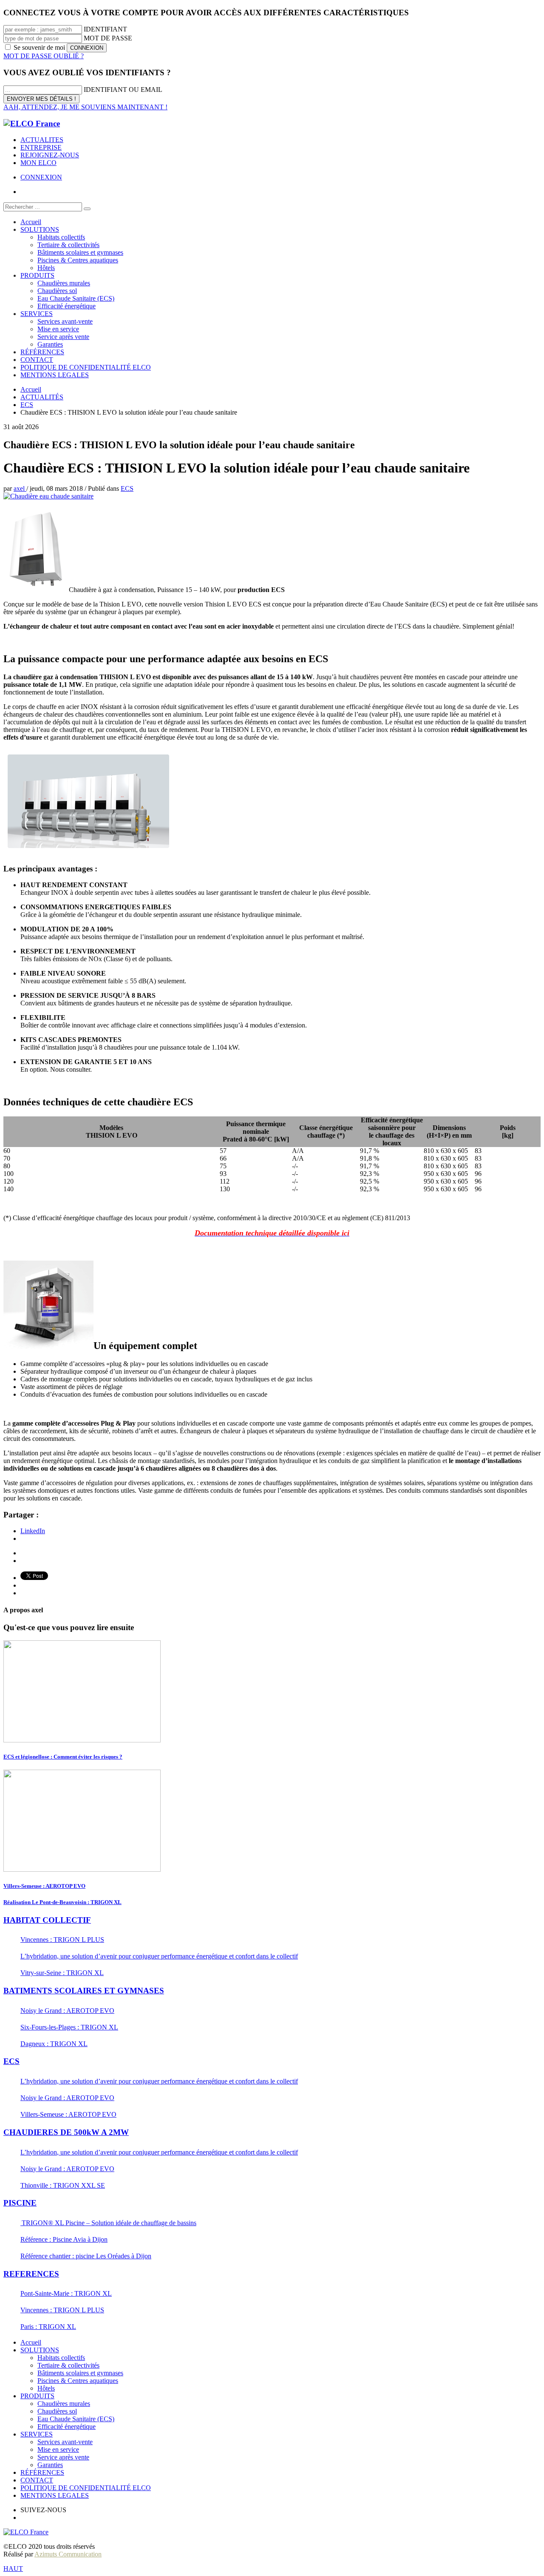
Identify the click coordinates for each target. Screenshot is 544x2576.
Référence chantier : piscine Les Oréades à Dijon (86, 2256)
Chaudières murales (64, 2404)
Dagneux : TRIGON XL (54, 2044)
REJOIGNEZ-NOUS (50, 155)
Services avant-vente (65, 2442)
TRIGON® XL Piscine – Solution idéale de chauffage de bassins (108, 2223)
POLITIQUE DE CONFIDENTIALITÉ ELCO (86, 2488)
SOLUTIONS (40, 2350)
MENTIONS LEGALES (55, 2495)
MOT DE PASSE (108, 38)
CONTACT (37, 2480)
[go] (87, 209)
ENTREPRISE (41, 147)
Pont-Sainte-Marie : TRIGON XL (66, 2293)
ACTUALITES (42, 140)
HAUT (13, 2569)
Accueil (31, 2342)
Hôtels (46, 2388)
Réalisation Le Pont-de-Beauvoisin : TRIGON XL (62, 1902)
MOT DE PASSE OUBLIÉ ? (44, 56)
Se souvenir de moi (39, 47)
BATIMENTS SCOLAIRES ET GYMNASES (84, 1991)
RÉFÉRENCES (42, 2472)
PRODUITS (37, 2396)
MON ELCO (38, 163)
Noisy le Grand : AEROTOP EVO (67, 2011)
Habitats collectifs (61, 2358)
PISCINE (20, 2203)
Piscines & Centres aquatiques (78, 2381)
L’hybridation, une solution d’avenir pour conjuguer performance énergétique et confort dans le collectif (159, 1956)
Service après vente (63, 2457)
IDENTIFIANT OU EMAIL (123, 90)
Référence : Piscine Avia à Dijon (64, 2239)
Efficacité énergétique (67, 2427)
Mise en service (58, 2449)
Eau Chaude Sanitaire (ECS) (76, 2419)
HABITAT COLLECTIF (47, 1920)
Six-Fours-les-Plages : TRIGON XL (69, 2027)
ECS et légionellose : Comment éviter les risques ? (63, 1757)
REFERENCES (31, 2274)
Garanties (50, 2465)
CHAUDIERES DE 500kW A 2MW (66, 2132)
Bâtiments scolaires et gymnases (80, 2373)
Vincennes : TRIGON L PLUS (62, 1940)
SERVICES (37, 2434)
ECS (127, 488)
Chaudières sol (57, 2411)
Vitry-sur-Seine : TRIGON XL (62, 1973)
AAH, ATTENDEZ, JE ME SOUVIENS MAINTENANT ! (85, 107)
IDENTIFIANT (105, 29)
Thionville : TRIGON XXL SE (63, 2185)
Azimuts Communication (68, 2554)
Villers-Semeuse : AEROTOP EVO (44, 1886)
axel (20, 488)
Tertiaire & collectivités (68, 2365)
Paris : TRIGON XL (48, 2327)
